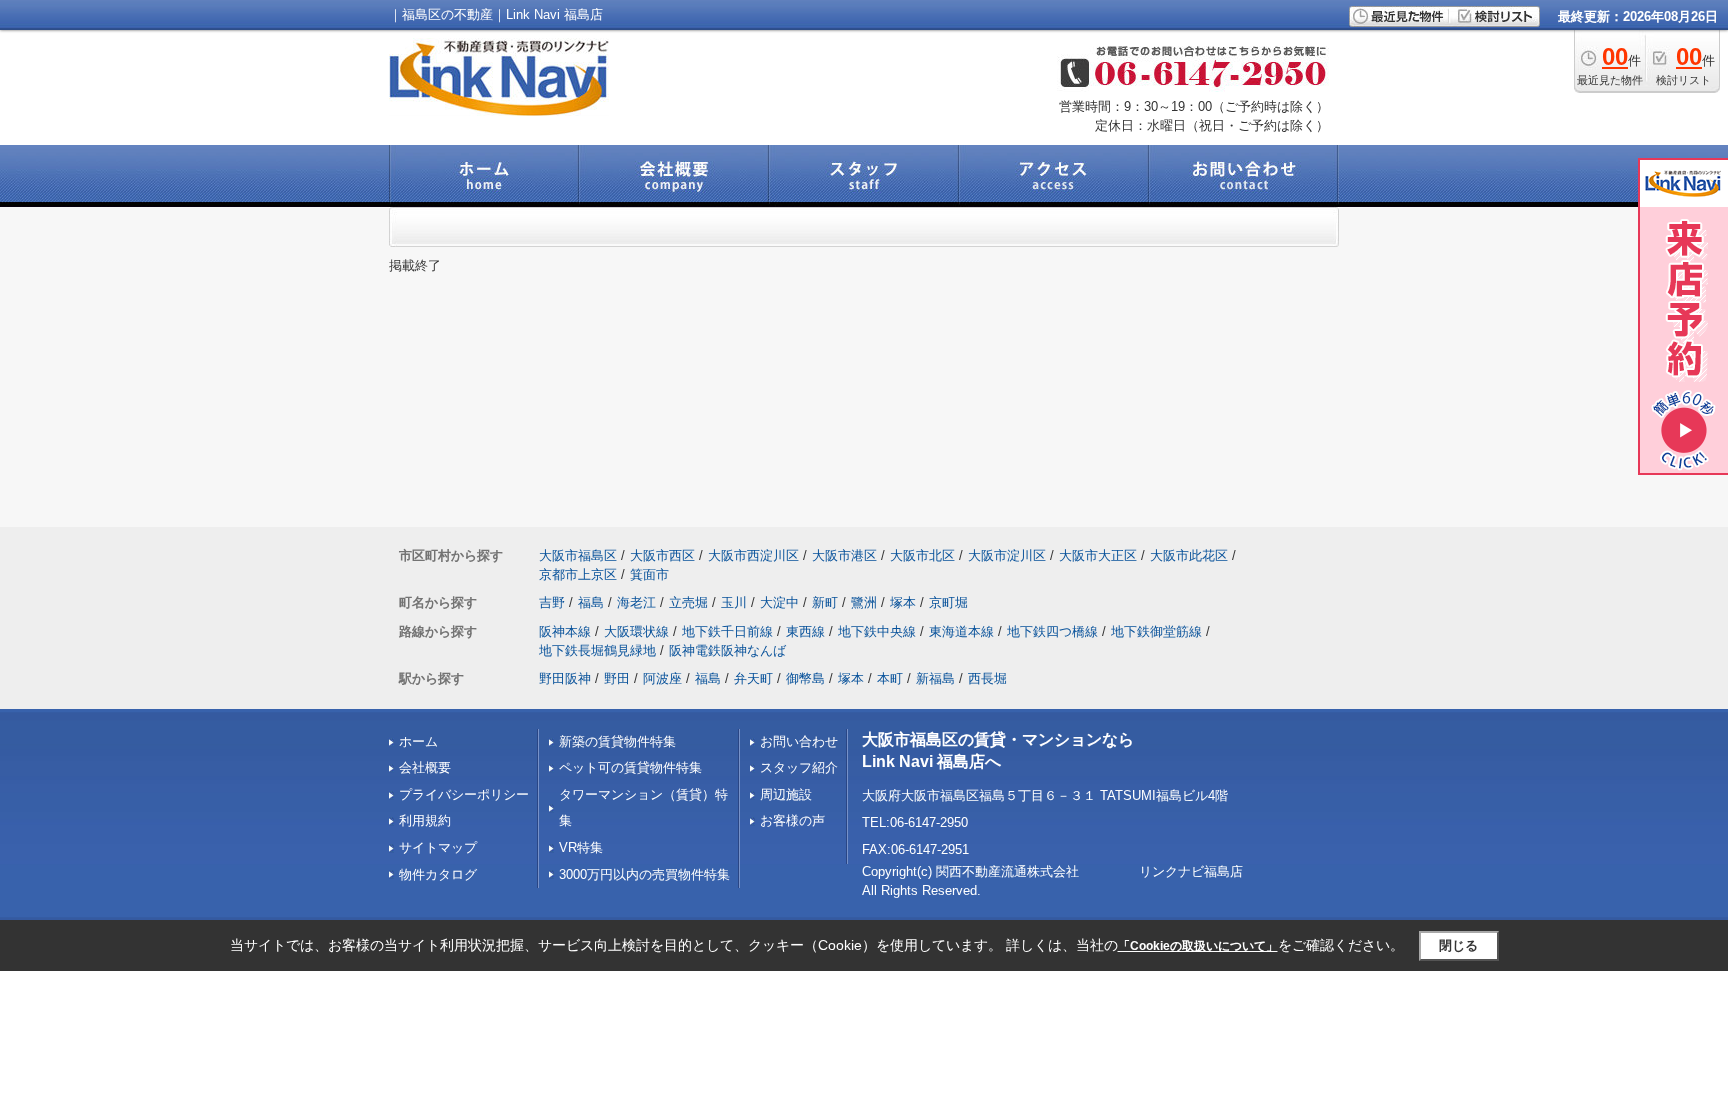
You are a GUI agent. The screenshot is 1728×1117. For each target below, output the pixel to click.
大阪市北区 (922, 555)
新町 (825, 602)
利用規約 (425, 820)
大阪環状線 (636, 631)
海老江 (636, 602)
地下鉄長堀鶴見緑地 (597, 650)
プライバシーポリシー (464, 794)
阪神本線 (565, 631)
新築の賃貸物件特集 (617, 741)
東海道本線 (961, 631)
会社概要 (425, 767)
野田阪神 (565, 678)
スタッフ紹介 (799, 767)
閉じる (1458, 945)
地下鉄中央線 (877, 631)
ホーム (418, 741)
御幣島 (805, 678)
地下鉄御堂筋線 (1156, 631)
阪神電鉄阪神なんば (727, 650)
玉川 (734, 602)
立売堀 (688, 602)
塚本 (903, 602)
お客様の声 (792, 820)
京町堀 (948, 602)
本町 (890, 678)
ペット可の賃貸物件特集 (630, 767)
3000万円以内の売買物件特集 (644, 874)
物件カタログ (438, 874)
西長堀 (987, 678)
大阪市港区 (844, 555)
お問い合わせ (799, 741)
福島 (591, 602)
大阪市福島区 (578, 555)
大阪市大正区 (1098, 555)
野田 (617, 678)
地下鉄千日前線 (727, 631)
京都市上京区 (578, 574)
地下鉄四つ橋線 (1052, 631)
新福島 (935, 678)
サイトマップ (438, 847)
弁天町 (753, 678)
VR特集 (581, 847)
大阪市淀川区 (1007, 555)
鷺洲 (864, 602)
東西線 (805, 631)
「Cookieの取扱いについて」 (1198, 946)
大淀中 (779, 602)
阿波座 (662, 678)
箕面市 (649, 574)
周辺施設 (786, 794)
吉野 (552, 602)
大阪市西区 (662, 555)
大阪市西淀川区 (753, 555)
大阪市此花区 (1189, 555)
